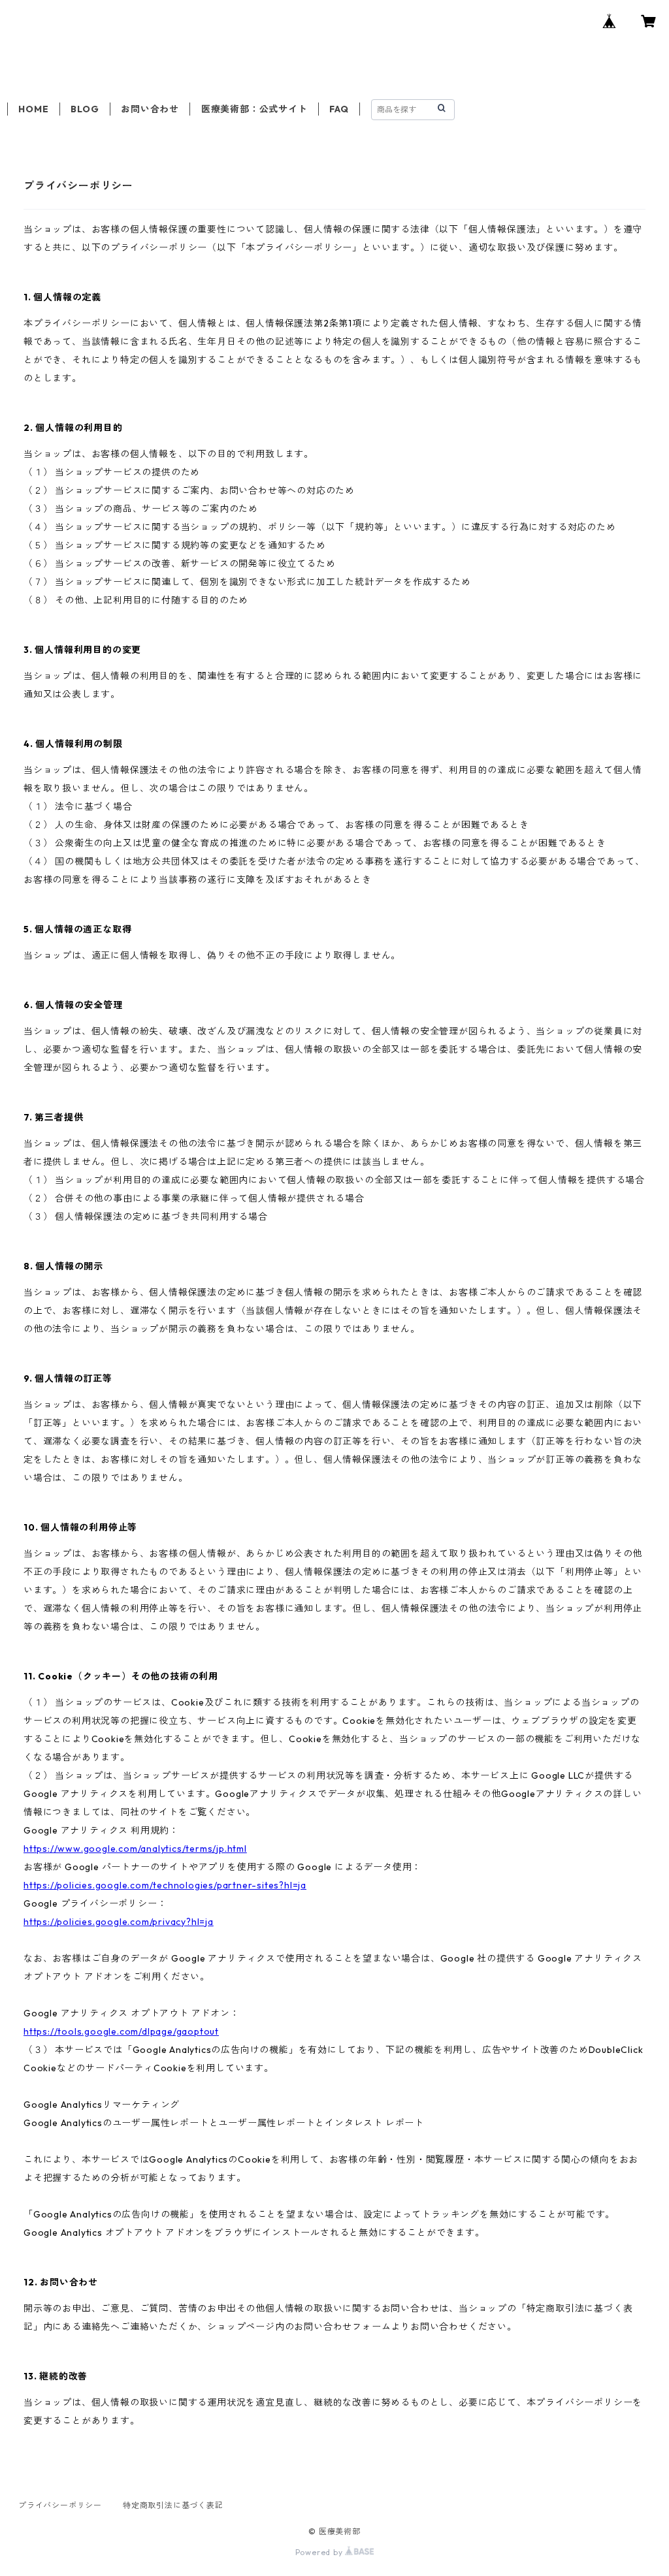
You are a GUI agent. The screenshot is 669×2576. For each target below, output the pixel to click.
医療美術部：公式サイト (254, 109)
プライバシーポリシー (60, 2505)
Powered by (320, 2552)
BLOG (85, 109)
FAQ (339, 109)
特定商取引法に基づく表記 (173, 2505)
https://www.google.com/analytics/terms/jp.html (135, 1849)
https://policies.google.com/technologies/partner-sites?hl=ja (165, 1885)
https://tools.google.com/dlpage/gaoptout (121, 2031)
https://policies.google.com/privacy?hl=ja (119, 1922)
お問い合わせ (150, 109)
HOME (33, 109)
